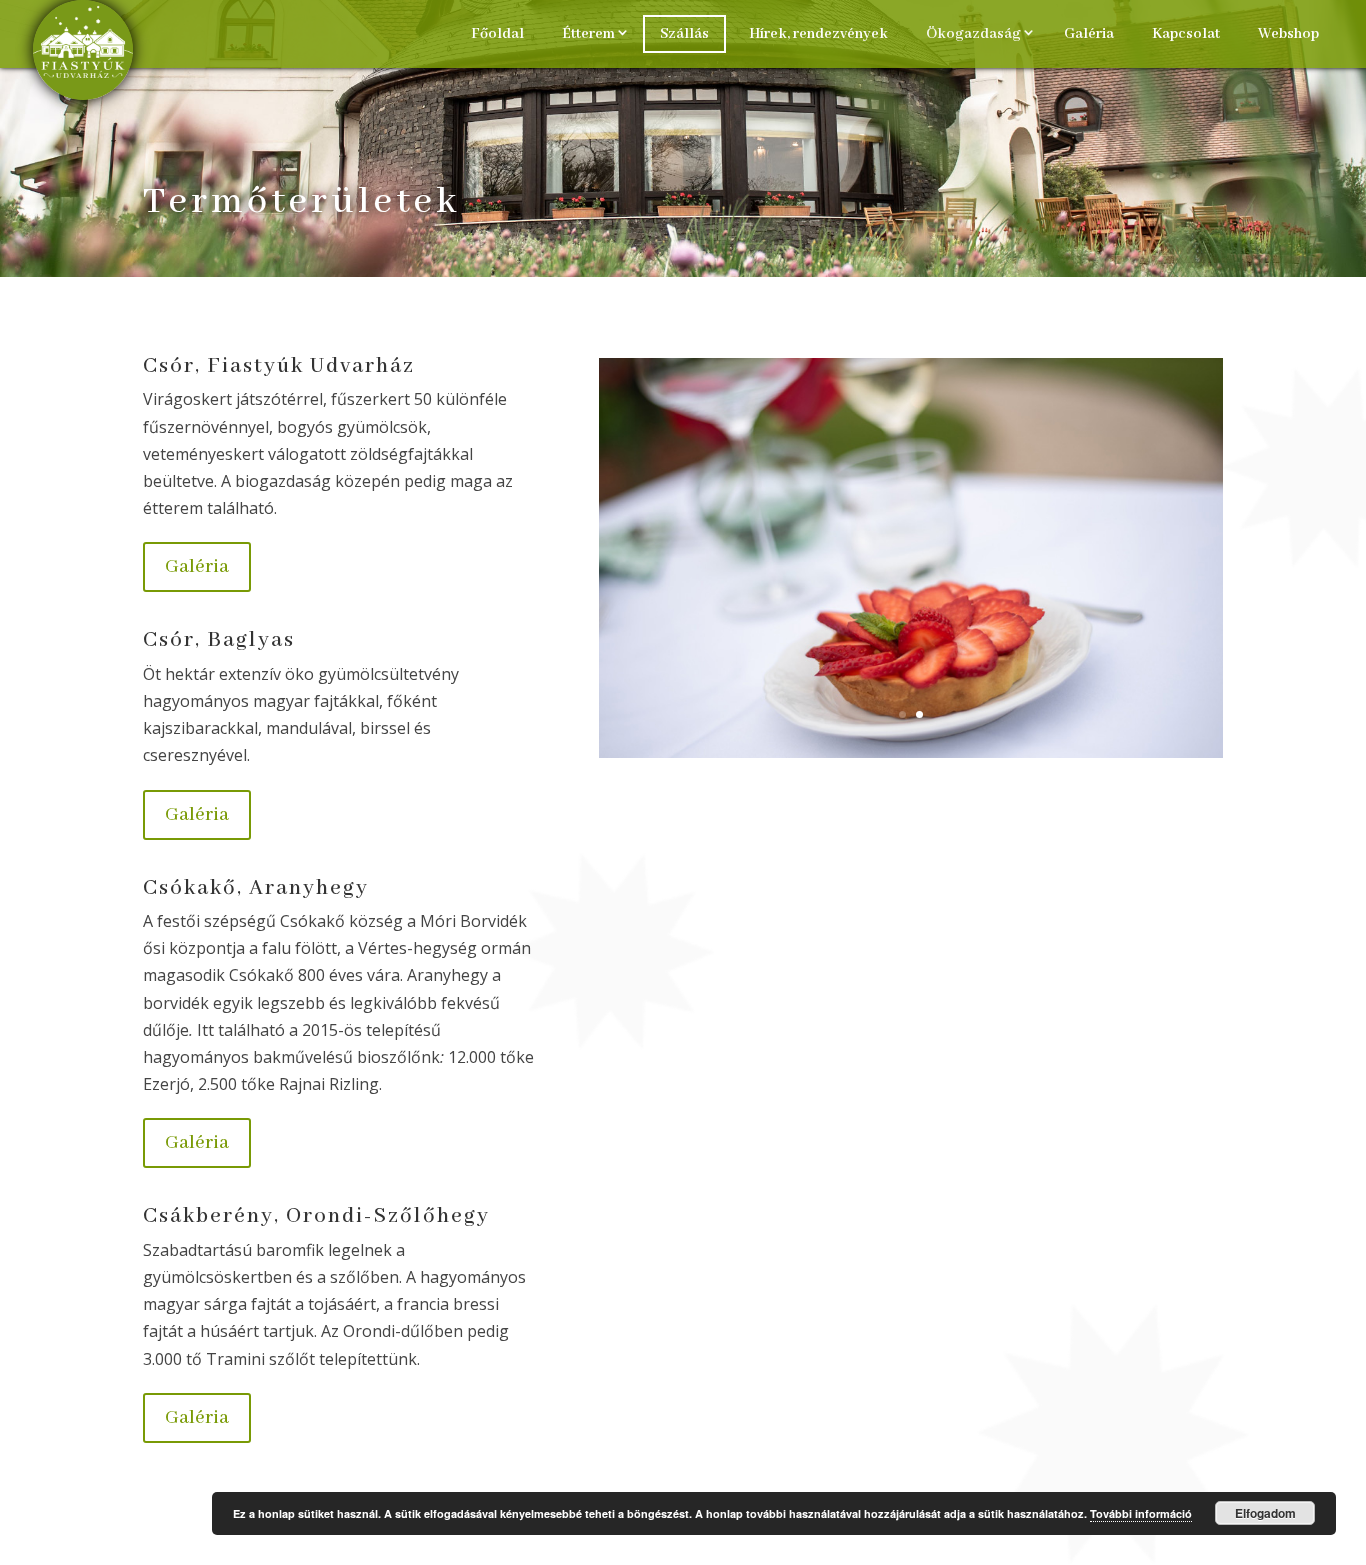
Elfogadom (1265, 1513)
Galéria (1089, 34)
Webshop (1288, 34)
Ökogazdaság (973, 34)
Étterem (588, 34)
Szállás (684, 34)
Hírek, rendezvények (818, 34)
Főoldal (497, 34)
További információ (1141, 1513)
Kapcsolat (1186, 34)
